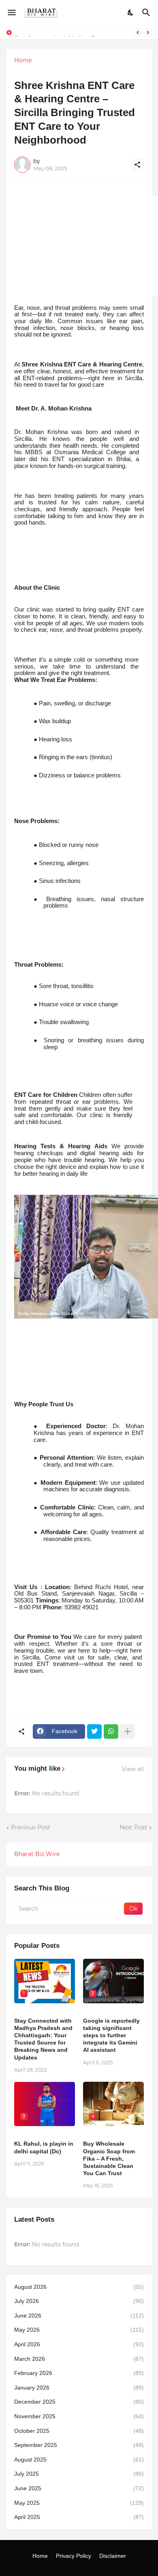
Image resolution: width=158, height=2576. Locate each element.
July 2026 (79, 2301)
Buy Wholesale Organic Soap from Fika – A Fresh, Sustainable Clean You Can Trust (109, 2158)
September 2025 (79, 2445)
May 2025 (79, 2503)
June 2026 (79, 2316)
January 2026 (79, 2388)
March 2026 (79, 2359)
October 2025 (79, 2431)
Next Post (133, 1827)
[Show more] (128, 1731)
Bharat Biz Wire (37, 1854)
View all (133, 1769)
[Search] (147, 13)
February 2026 (79, 2373)
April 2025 (79, 2517)
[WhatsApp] (111, 1731)
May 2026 (79, 2330)
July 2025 (79, 2474)
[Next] (148, 32)
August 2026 (79, 2287)
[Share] (137, 165)
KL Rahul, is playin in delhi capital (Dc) (44, 2147)
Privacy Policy (74, 2556)
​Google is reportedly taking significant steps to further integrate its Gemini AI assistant (111, 2035)
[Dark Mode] (131, 13)
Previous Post (31, 1827)
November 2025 (79, 2416)
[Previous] (138, 32)
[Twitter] (94, 1731)
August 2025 (79, 2460)
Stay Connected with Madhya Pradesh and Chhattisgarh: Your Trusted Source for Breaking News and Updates (43, 2039)
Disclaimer (113, 2556)
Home (23, 60)
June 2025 (79, 2488)
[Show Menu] (11, 13)
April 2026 (79, 2344)
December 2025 (79, 2402)
